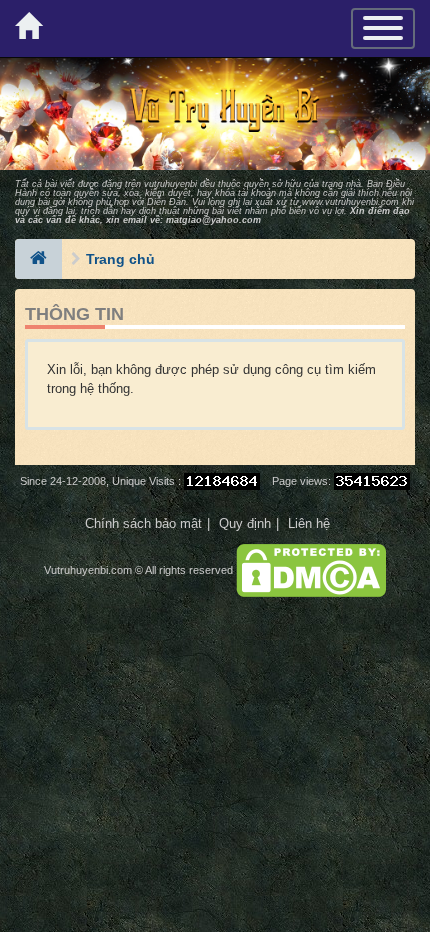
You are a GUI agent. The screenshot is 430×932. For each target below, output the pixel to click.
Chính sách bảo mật (143, 523)
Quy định (245, 523)
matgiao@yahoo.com (213, 220)
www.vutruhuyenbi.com (350, 202)
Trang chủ (120, 259)
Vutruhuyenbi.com (88, 570)
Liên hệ (309, 523)
